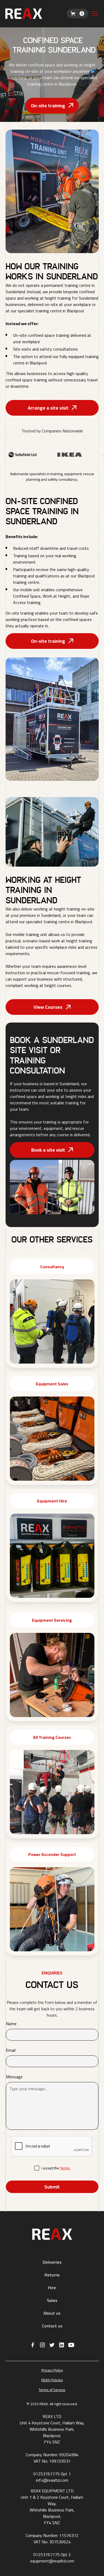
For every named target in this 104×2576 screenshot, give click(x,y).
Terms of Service (52, 2390)
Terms (65, 2168)
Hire (52, 2288)
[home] (36, 14)
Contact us (52, 2326)
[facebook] (33, 2345)
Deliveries (52, 2262)
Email (11, 2050)
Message (14, 2077)
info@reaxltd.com (52, 2480)
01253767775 (47, 2474)
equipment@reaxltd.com (52, 2561)
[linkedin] (62, 2345)
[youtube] (71, 2345)
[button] (77, 14)
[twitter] (52, 2345)
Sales (52, 2300)
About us (52, 2313)
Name (11, 2024)
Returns (52, 2275)
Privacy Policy (52, 2370)
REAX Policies (52, 2380)
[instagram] (42, 2345)
